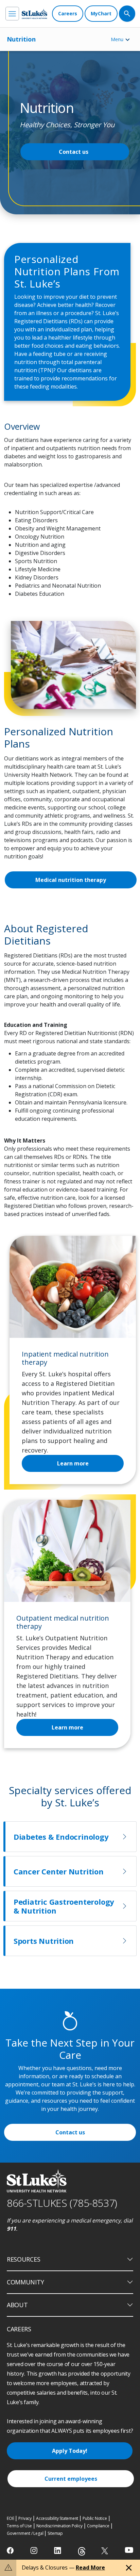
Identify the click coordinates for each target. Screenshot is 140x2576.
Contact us (74, 152)
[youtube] (129, 2550)
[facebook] (11, 2550)
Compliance (98, 2526)
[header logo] (34, 14)
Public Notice (95, 2518)
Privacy (25, 2518)
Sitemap (55, 2533)
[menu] (12, 14)
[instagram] (34, 2550)
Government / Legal (25, 2533)
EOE (10, 2518)
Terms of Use (19, 2526)
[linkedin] (58, 2550)
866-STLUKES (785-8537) (62, 2203)
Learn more (67, 1727)
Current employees (71, 2479)
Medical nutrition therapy (71, 880)
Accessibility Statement (57, 2518)
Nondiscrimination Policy (59, 2526)
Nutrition (21, 39)
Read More (90, 2567)
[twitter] (106, 2551)
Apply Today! (70, 2451)
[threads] (82, 2551)
